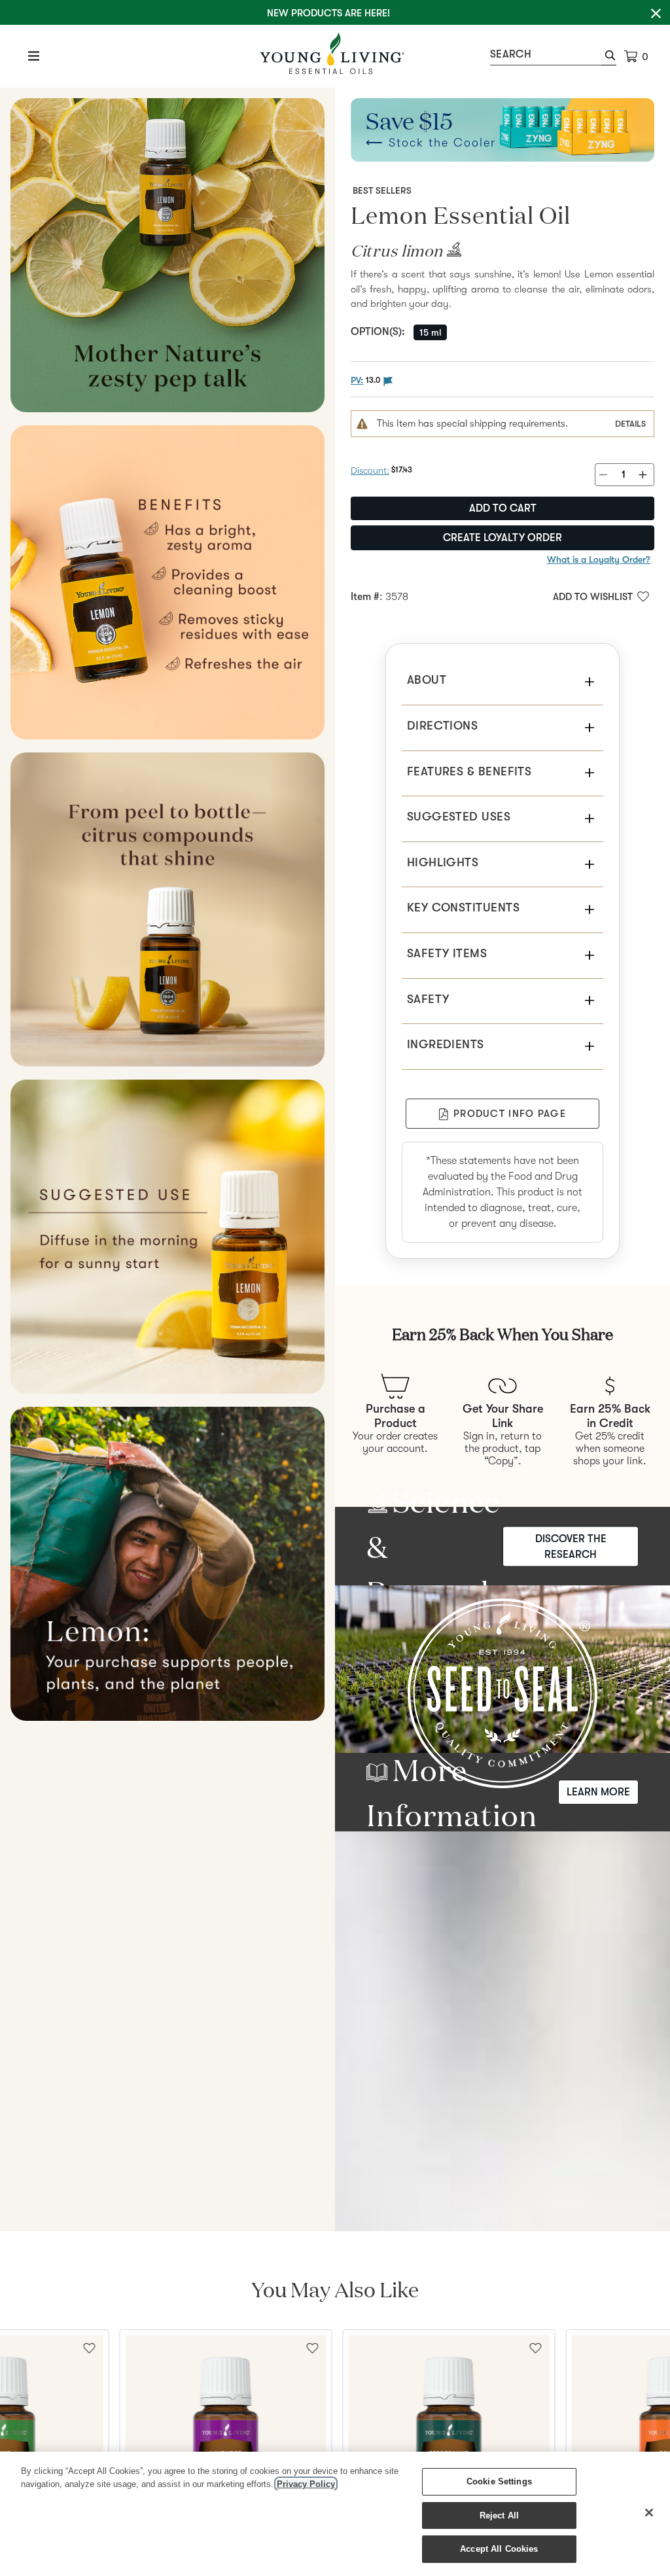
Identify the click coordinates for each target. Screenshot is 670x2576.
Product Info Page (510, 1114)
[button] (609, 57)
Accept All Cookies (499, 2549)
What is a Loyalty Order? (599, 559)
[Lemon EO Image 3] (167, 909)
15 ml (430, 332)
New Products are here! (328, 13)
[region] (335, 2514)
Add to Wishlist (593, 597)
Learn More (598, 1792)
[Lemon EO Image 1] (167, 255)
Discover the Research (571, 1546)
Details (630, 424)
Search (511, 54)
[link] (452, 254)
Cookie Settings (499, 2481)
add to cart (503, 508)
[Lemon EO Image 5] (167, 1564)
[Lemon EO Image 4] (167, 1237)
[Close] (649, 2513)
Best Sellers (382, 190)
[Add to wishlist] (313, 2347)
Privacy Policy (306, 2484)
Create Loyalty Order (502, 538)
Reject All (499, 2515)
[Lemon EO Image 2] (167, 582)
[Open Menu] (34, 56)
